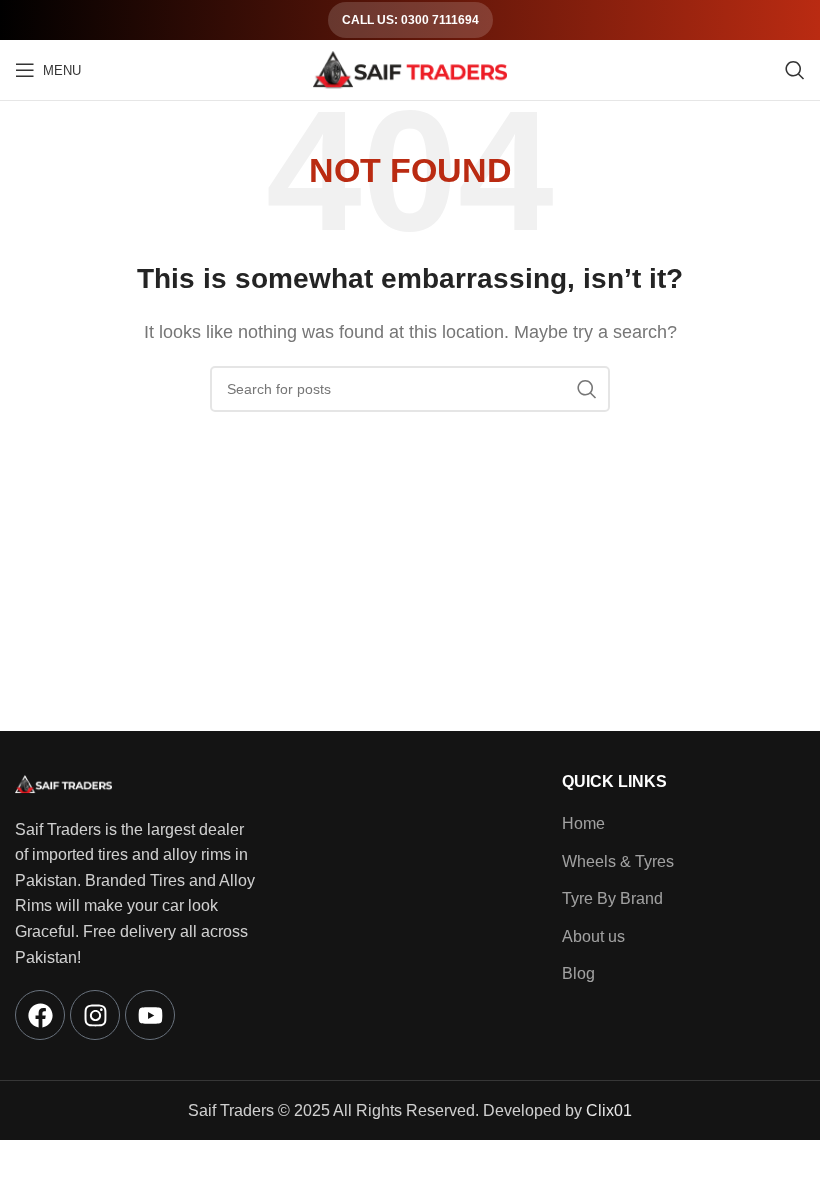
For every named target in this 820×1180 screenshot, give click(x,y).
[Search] (795, 70)
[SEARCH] (587, 389)
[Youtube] (150, 1015)
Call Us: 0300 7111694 (410, 20)
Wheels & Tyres (618, 861)
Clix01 (609, 1110)
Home (583, 823)
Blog (578, 973)
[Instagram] (95, 1015)
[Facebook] (40, 1015)
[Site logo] (410, 68)
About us (593, 936)
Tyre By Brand (612, 898)
